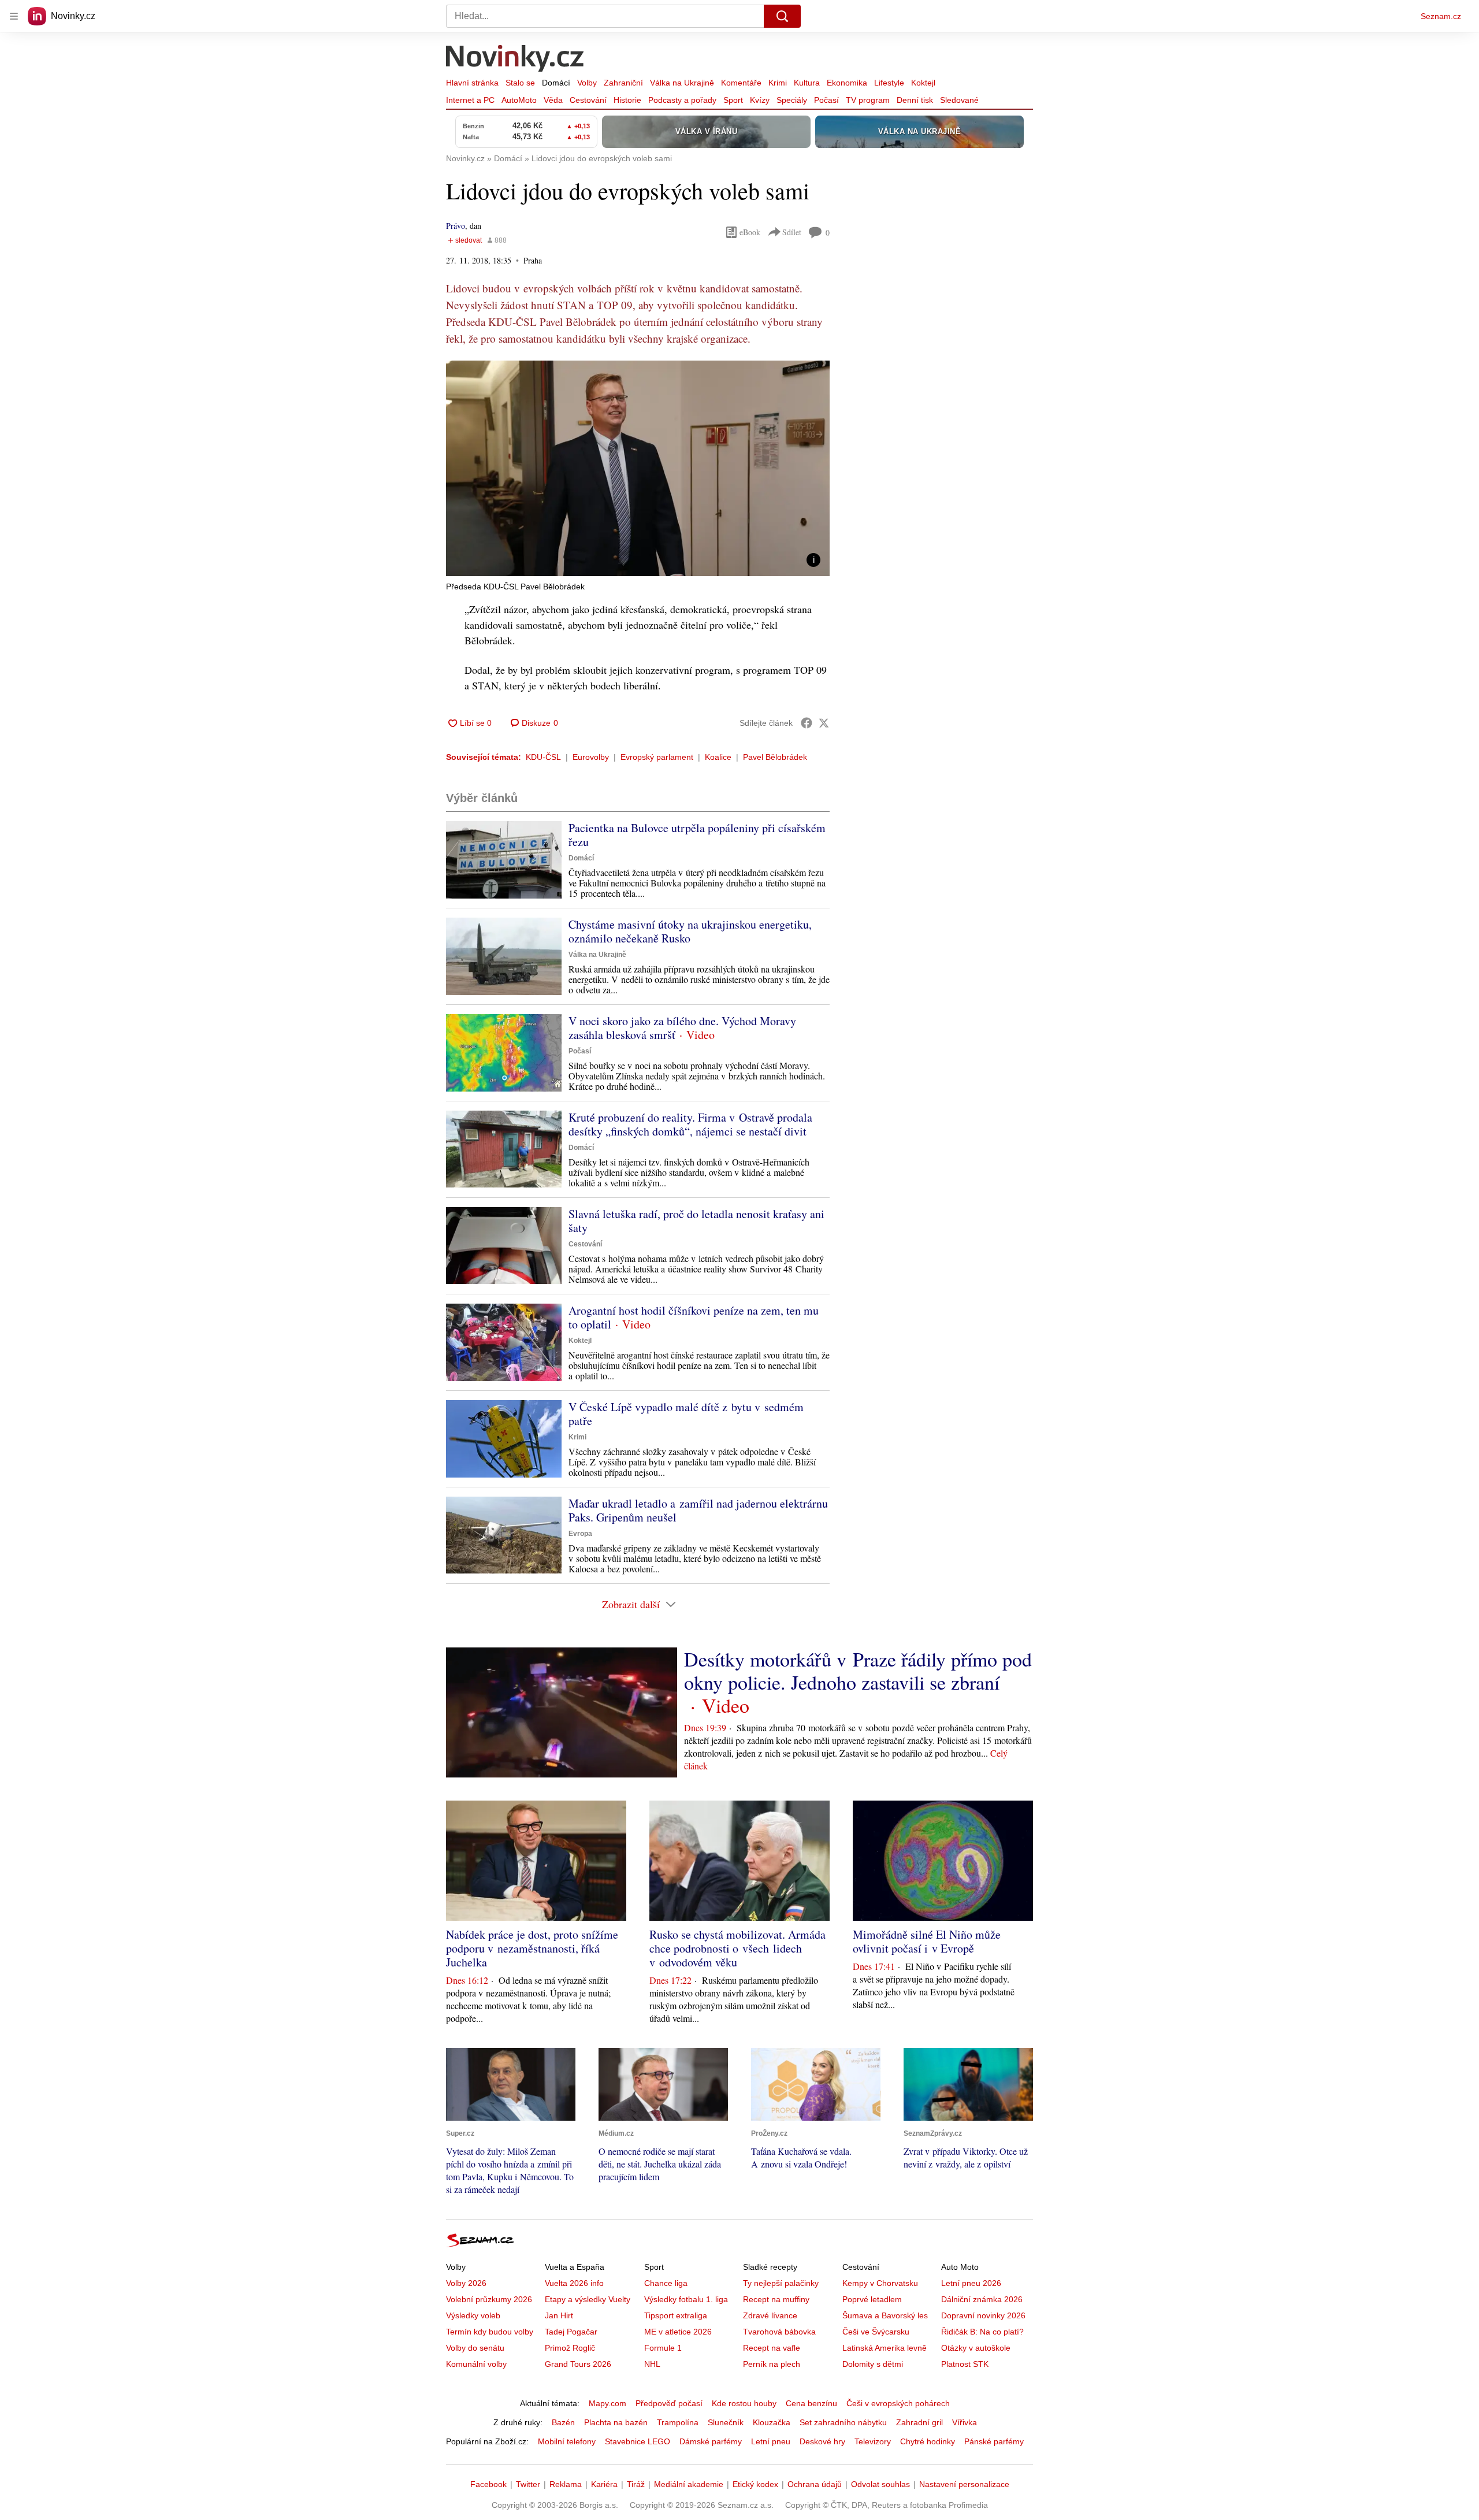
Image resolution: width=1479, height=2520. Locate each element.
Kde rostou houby (744, 2403)
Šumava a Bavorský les (885, 2315)
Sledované (959, 100)
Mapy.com (607, 2403)
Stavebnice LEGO (638, 2441)
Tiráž (636, 2484)
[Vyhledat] (782, 16)
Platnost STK (965, 2364)
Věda (553, 100)
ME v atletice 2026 (678, 2332)
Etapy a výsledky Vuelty (588, 2299)
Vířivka (965, 2422)
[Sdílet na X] (824, 723)
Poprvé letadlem (872, 2299)
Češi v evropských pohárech (898, 2403)
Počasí (826, 100)
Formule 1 (663, 2348)
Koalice (718, 757)
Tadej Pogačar (571, 2332)
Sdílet (792, 232)
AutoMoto (519, 100)
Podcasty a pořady (682, 100)
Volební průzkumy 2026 (489, 2299)
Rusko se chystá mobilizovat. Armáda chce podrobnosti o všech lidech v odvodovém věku (737, 1948)
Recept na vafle (772, 2348)
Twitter (528, 2484)
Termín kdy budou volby (490, 2332)
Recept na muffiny (776, 2299)
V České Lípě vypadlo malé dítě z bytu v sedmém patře (686, 1414)
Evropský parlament (657, 757)
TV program (868, 100)
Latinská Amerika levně (885, 2348)
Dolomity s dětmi (873, 2364)
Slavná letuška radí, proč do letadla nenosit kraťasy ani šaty (696, 1221)
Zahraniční (623, 83)
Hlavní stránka (472, 83)
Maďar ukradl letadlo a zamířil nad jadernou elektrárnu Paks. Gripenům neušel (698, 1510)
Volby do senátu (475, 2348)
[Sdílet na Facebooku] (807, 723)
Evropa (580, 1534)
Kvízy (760, 100)
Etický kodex (755, 2484)
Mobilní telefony (567, 2441)
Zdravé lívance (770, 2315)
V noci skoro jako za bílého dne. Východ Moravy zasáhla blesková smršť (682, 1028)
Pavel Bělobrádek (775, 757)
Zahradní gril (919, 2422)
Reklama (566, 2484)
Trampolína (678, 2422)
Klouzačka (772, 2422)
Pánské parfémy (994, 2441)
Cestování (588, 100)
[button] (638, 468)
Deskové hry (822, 2441)
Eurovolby (591, 757)
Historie (627, 100)
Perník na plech (772, 2364)
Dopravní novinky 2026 (983, 2315)
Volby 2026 (466, 2283)
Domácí (556, 83)
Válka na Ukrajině (682, 83)
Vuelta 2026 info (574, 2283)
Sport (733, 100)
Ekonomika (847, 83)
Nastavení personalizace (964, 2484)
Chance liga (666, 2283)
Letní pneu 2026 (971, 2283)
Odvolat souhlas (880, 2484)
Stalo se (520, 83)
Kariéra (604, 2484)
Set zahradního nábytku (843, 2422)
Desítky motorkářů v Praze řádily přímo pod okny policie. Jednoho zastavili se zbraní (858, 1671)
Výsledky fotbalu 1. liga (686, 2299)
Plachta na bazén (616, 2422)
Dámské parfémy (711, 2441)
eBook (750, 232)
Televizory (873, 2441)
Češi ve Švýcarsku (876, 2332)
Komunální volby (476, 2364)
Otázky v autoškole (976, 2348)
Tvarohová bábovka (779, 2332)
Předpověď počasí (669, 2403)
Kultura (807, 83)
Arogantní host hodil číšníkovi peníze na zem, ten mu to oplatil (694, 1317)
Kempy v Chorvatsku (880, 2283)
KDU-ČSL (543, 757)
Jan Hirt (559, 2315)
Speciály (792, 100)
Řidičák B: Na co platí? (982, 2332)
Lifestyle (889, 83)
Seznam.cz (1441, 16)
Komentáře (741, 83)
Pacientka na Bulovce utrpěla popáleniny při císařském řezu (697, 835)
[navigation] (14, 16)
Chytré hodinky (928, 2441)
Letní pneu (771, 2441)
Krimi (778, 83)
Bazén (563, 2422)
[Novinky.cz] (515, 60)
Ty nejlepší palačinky (781, 2283)
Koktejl (923, 83)
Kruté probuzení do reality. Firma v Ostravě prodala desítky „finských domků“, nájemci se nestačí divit (690, 1124)
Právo (456, 226)
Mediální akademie (689, 2484)
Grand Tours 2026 (578, 2364)
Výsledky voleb (473, 2315)
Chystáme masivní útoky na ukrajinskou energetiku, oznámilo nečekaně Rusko (690, 931)
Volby (587, 83)
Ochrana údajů (815, 2484)
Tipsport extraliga (676, 2315)
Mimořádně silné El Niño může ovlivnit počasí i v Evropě (927, 1941)
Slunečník (726, 2422)
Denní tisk (915, 100)
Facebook (488, 2484)
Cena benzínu (811, 2403)
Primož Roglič (570, 2348)
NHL (652, 2364)
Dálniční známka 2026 (982, 2299)
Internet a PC (470, 100)
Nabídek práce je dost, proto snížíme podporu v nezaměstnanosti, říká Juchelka (532, 1948)
